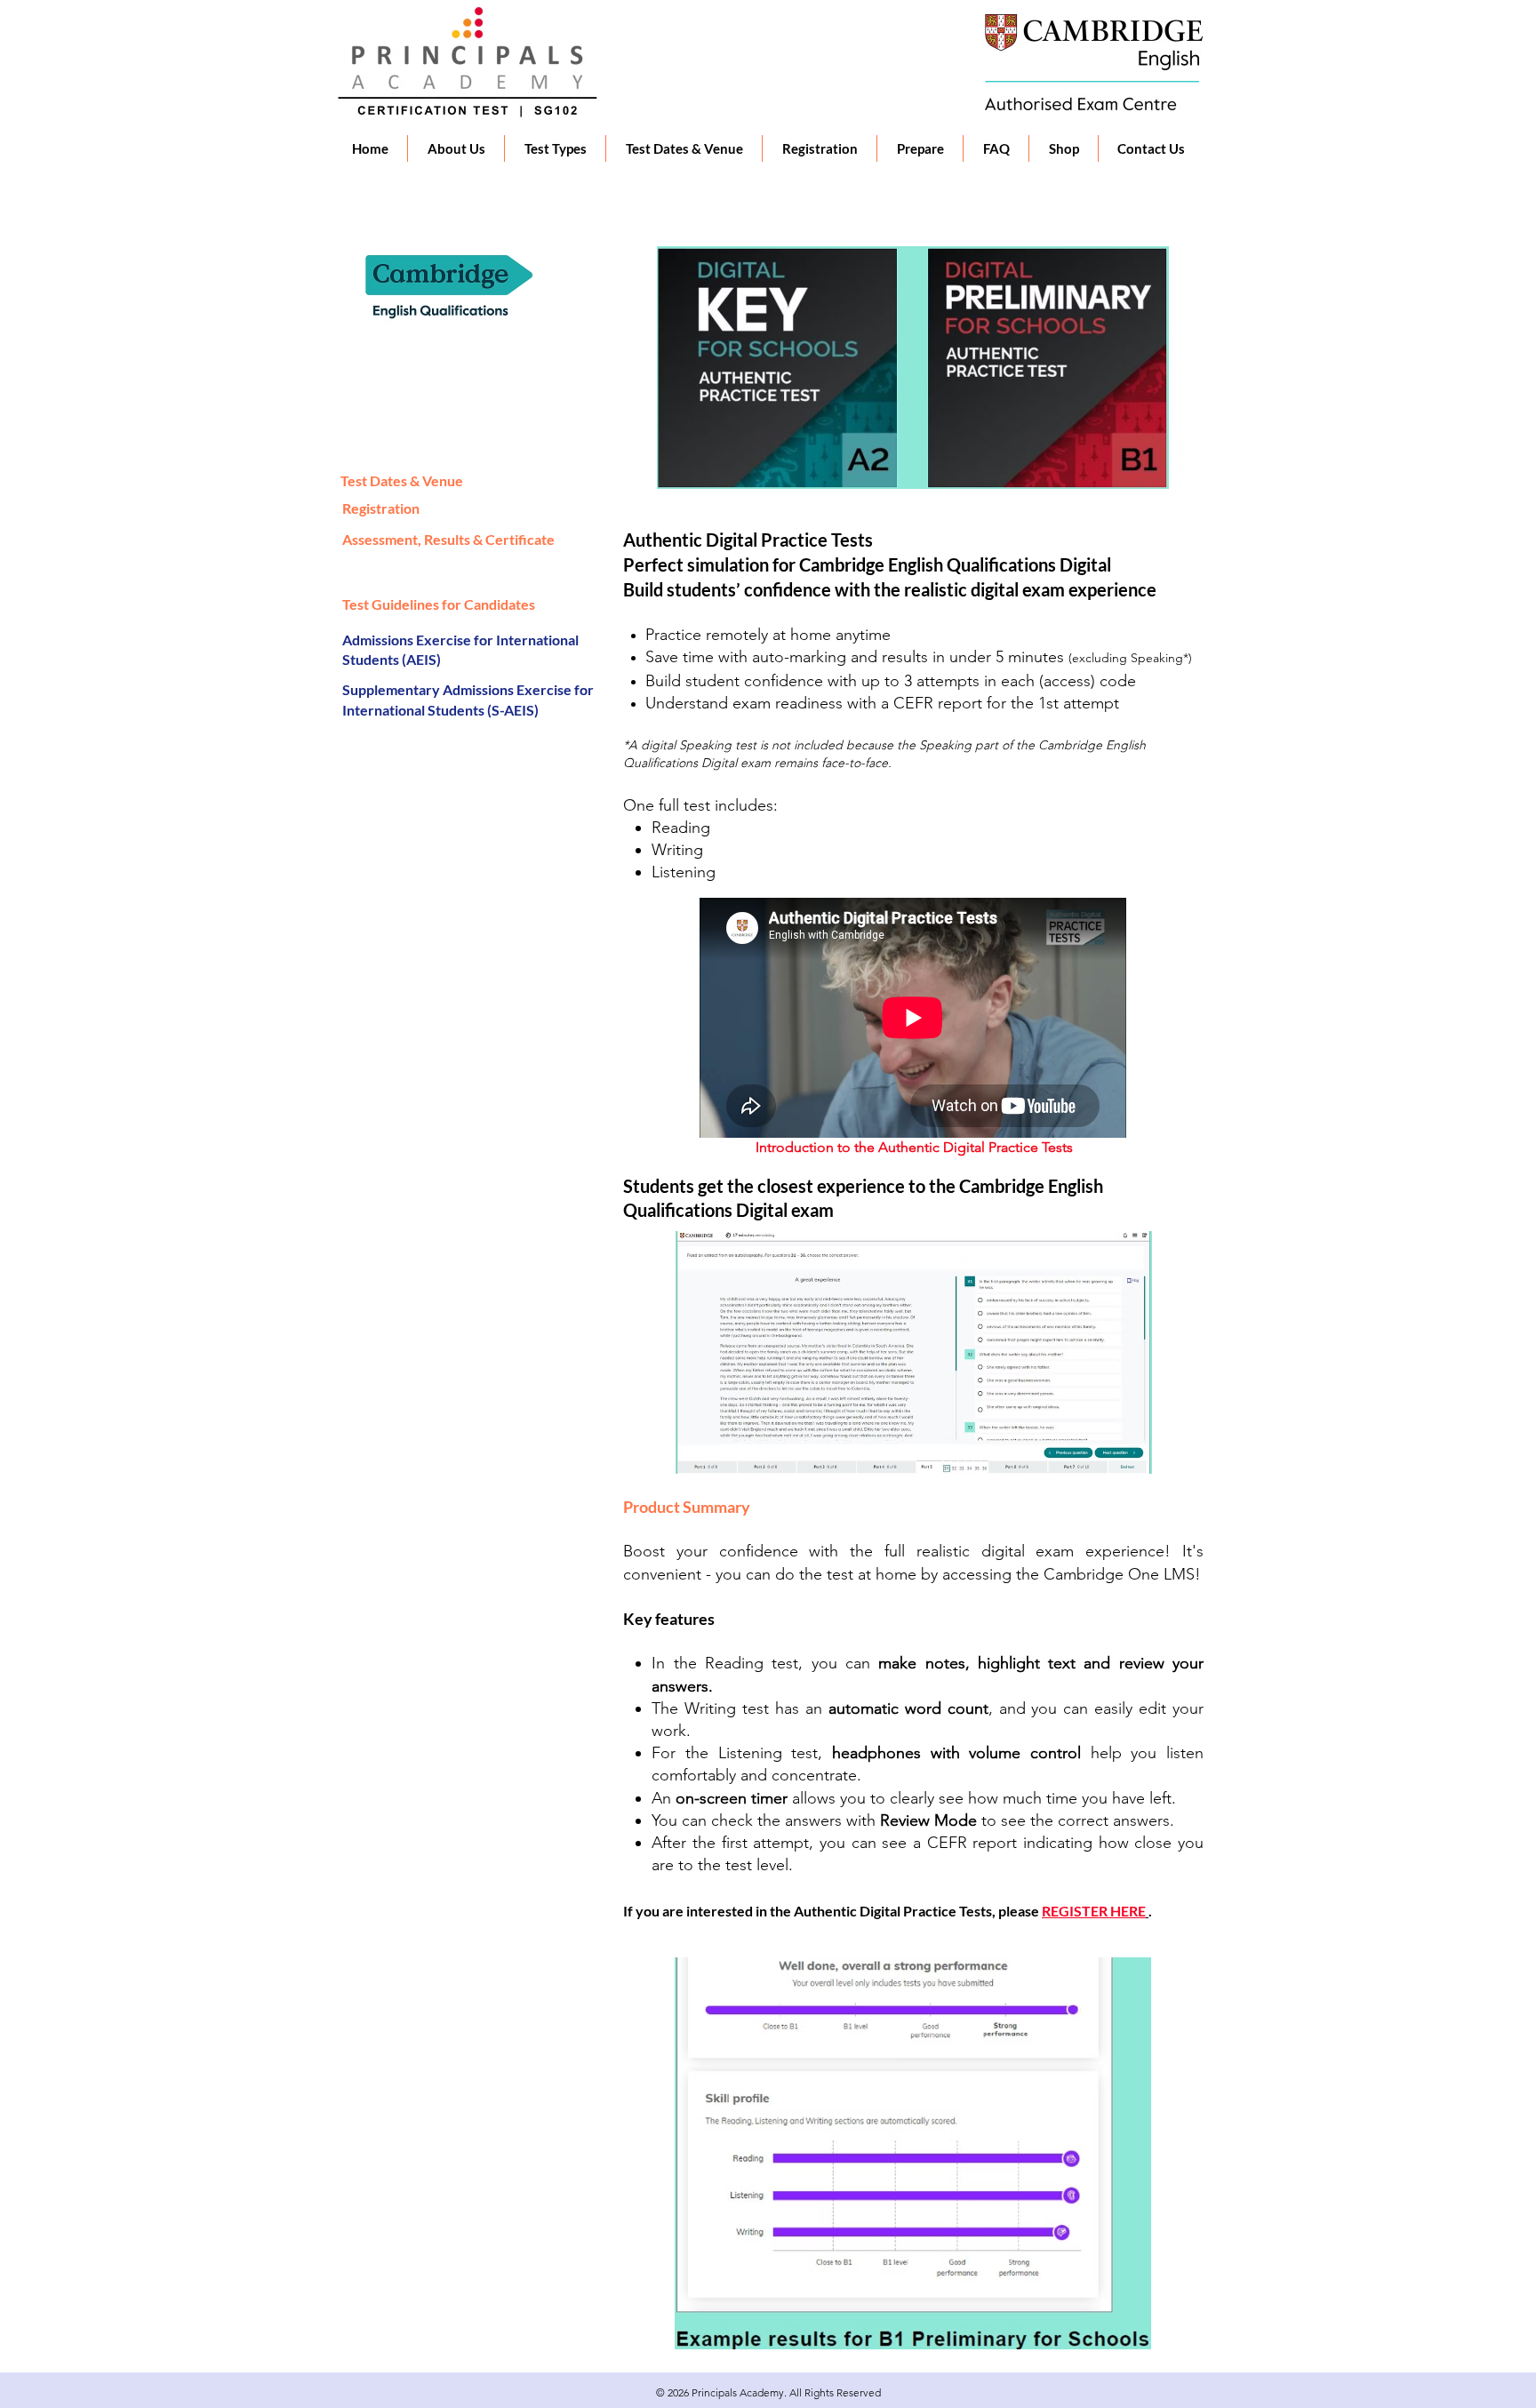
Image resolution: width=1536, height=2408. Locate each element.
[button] (456, 148)
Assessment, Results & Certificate (448, 539)
